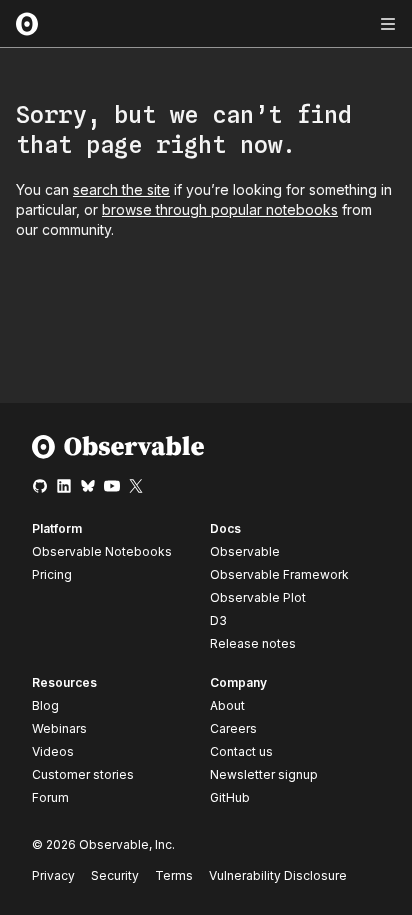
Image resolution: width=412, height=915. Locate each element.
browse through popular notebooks (220, 209)
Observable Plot (258, 597)
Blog (45, 705)
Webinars (59, 728)
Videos (53, 751)
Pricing (52, 574)
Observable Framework (279, 574)
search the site (121, 189)
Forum (50, 797)
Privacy (53, 875)
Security (115, 875)
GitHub (230, 797)
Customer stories (83, 774)
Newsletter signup (264, 775)
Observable (245, 551)
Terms (174, 875)
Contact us (241, 752)
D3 (218, 620)
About (227, 705)
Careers (233, 728)
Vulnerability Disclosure (278, 875)
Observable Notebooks (102, 551)
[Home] (118, 454)
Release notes (253, 643)
